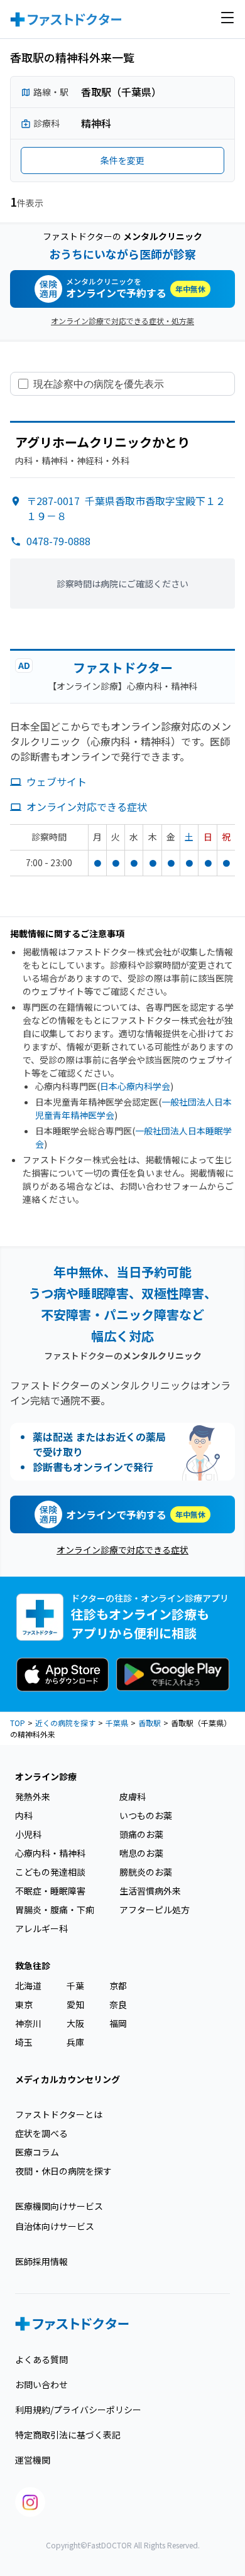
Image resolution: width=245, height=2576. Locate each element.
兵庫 (75, 2042)
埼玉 (24, 2042)
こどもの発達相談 (50, 1872)
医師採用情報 (41, 2261)
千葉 (75, 1986)
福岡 (118, 2023)
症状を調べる (41, 2133)
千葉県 (117, 1723)
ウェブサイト (57, 781)
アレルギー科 (41, 1928)
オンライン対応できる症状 (87, 807)
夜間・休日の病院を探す (63, 2171)
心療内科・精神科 (50, 1853)
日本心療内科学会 (135, 1086)
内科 (24, 1815)
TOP (18, 1723)
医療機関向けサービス (59, 2206)
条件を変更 (122, 160)
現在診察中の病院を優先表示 (99, 384)
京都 (118, 1986)
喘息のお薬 (141, 1853)
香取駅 (150, 1723)
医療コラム (37, 2152)
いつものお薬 (146, 1815)
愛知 (75, 2004)
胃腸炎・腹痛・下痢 (55, 1910)
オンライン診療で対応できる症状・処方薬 (122, 321)
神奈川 (28, 2023)
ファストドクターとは (59, 2114)
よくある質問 (41, 2359)
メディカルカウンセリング (68, 2079)
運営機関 (33, 2460)
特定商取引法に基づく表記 (68, 2435)
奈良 (118, 2004)
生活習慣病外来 (150, 1891)
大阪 (75, 2023)
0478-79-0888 (58, 541)
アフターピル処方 (155, 1910)
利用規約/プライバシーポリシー (78, 2410)
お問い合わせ (41, 2384)
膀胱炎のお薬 (146, 1872)
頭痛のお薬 (141, 1834)
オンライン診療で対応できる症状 (122, 1550)
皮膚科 (133, 1796)
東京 (24, 2004)
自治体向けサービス (55, 2226)
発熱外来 (33, 1796)
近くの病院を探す (65, 1723)
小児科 (28, 1834)
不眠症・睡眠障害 (50, 1891)
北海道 (28, 1986)
